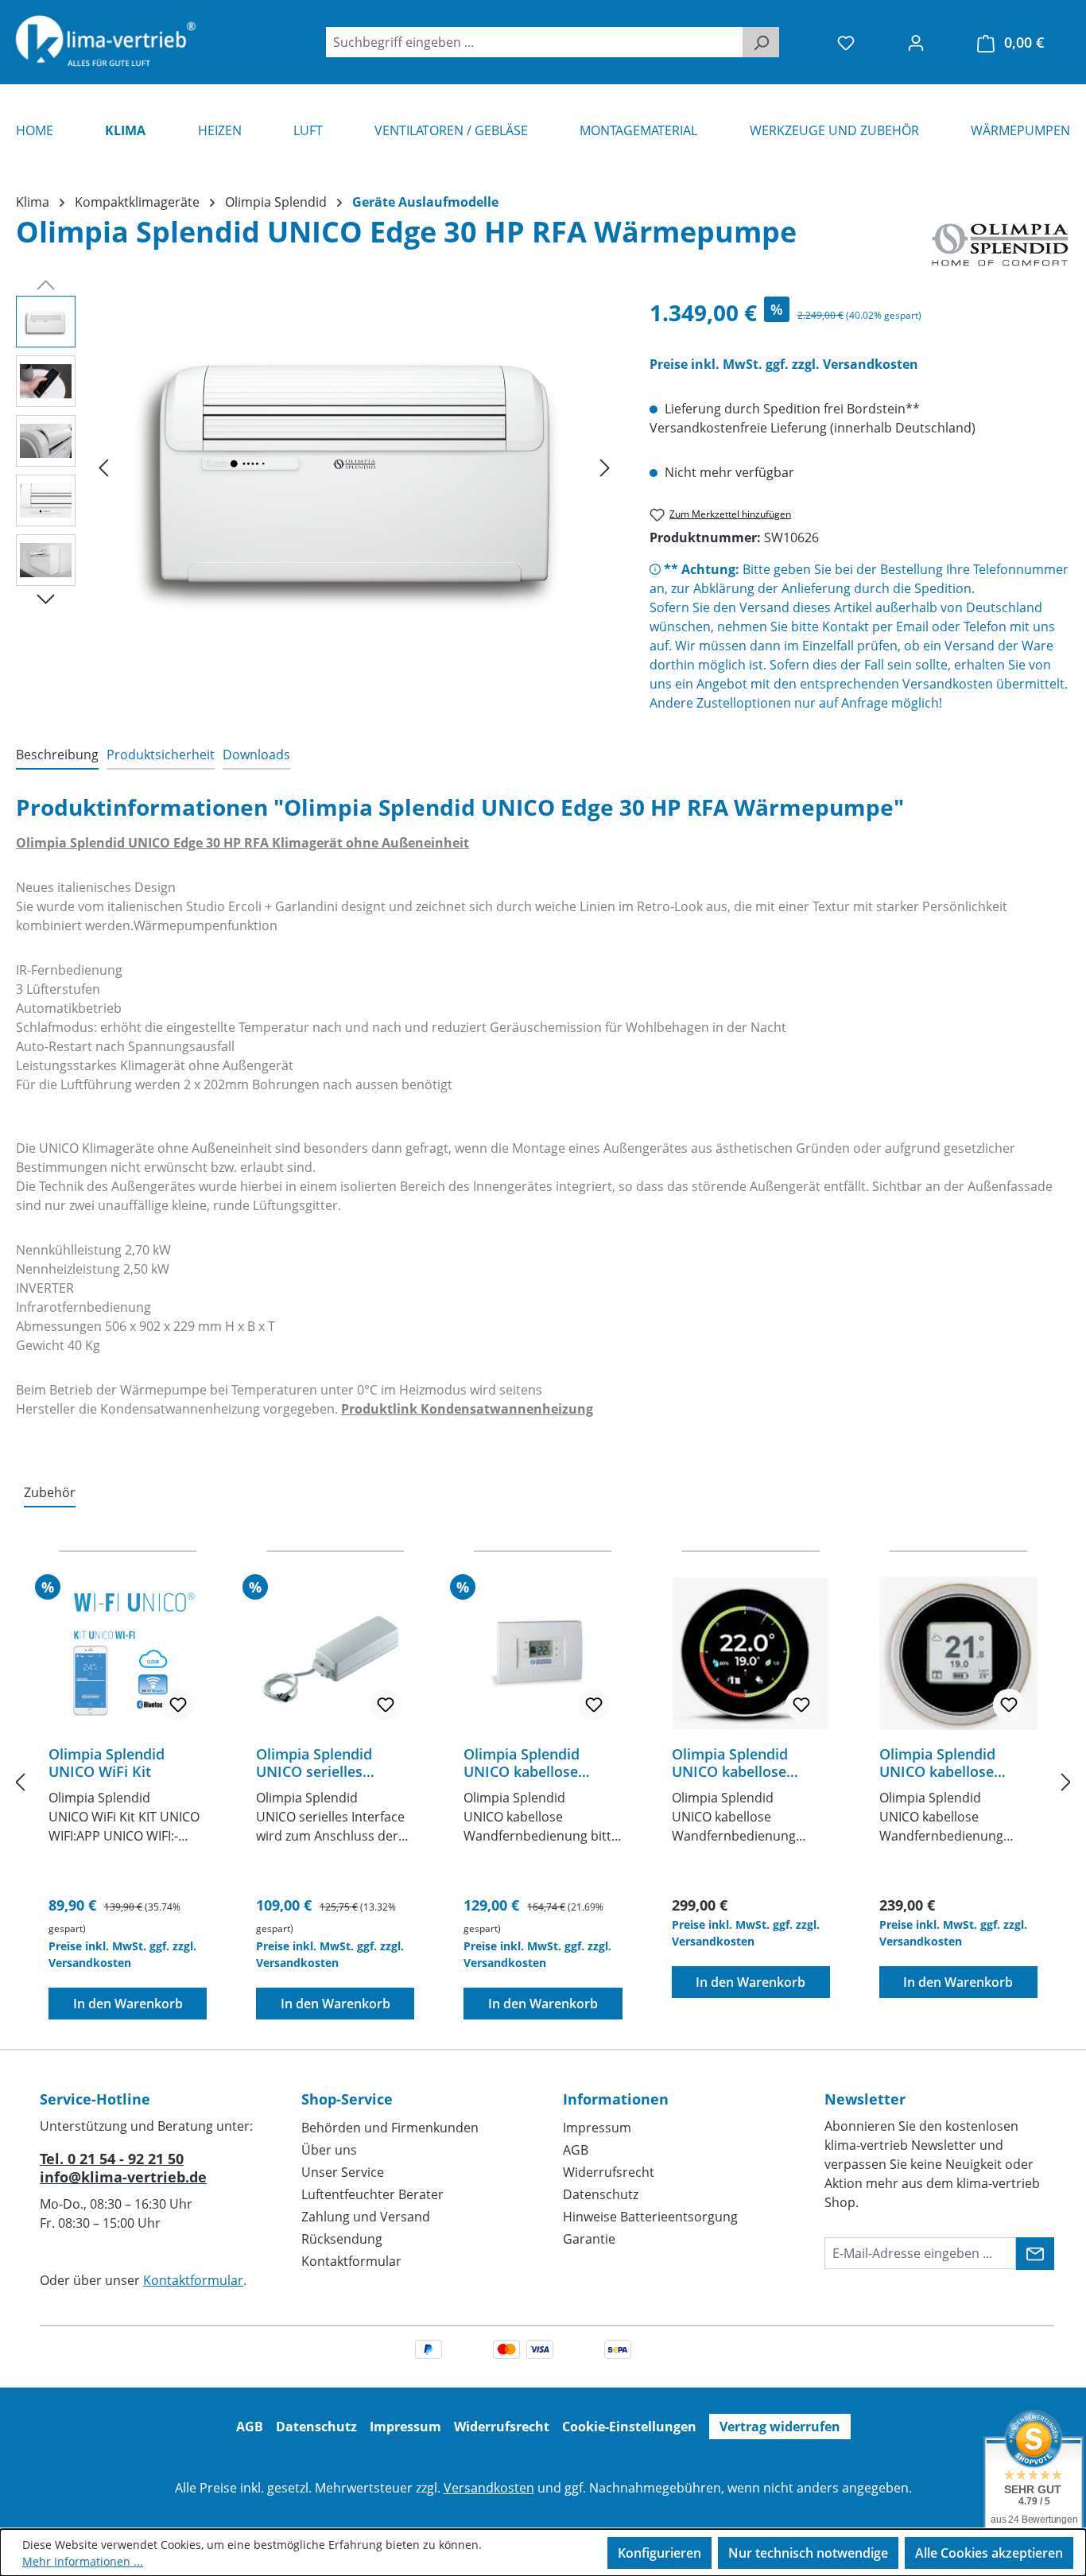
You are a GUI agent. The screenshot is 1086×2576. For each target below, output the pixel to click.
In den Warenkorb (128, 2004)
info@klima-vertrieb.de (123, 2177)
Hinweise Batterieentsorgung (650, 2217)
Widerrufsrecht (609, 2172)
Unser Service (343, 2172)
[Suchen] (761, 42)
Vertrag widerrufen (780, 2427)
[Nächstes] (605, 467)
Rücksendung (342, 2239)
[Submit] (1035, 2254)
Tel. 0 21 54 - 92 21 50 (112, 2159)
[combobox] (535, 42)
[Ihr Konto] (916, 42)
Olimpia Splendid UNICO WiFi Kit (107, 1763)
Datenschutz (601, 2194)
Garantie (589, 2239)
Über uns (329, 2150)
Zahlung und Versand (366, 2217)
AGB (576, 2150)
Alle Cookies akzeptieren (989, 2553)
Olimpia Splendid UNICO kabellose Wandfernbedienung (533, 1763)
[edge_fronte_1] (354, 467)
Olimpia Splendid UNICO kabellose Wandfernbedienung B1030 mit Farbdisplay (748, 1763)
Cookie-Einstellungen (629, 2427)
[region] (317, 467)
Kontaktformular (193, 2280)
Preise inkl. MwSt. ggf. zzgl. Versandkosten (784, 364)
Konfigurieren (659, 2553)
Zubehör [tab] (50, 1492)
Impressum (597, 2128)
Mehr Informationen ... (83, 2561)
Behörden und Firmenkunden (390, 2128)
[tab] (57, 755)
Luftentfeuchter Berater (372, 2194)
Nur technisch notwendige (808, 2553)
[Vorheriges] (103, 467)
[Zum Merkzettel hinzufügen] (178, 1705)
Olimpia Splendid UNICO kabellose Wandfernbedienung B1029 (949, 1763)
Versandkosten (489, 2488)
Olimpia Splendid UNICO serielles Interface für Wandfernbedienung (326, 1763)
